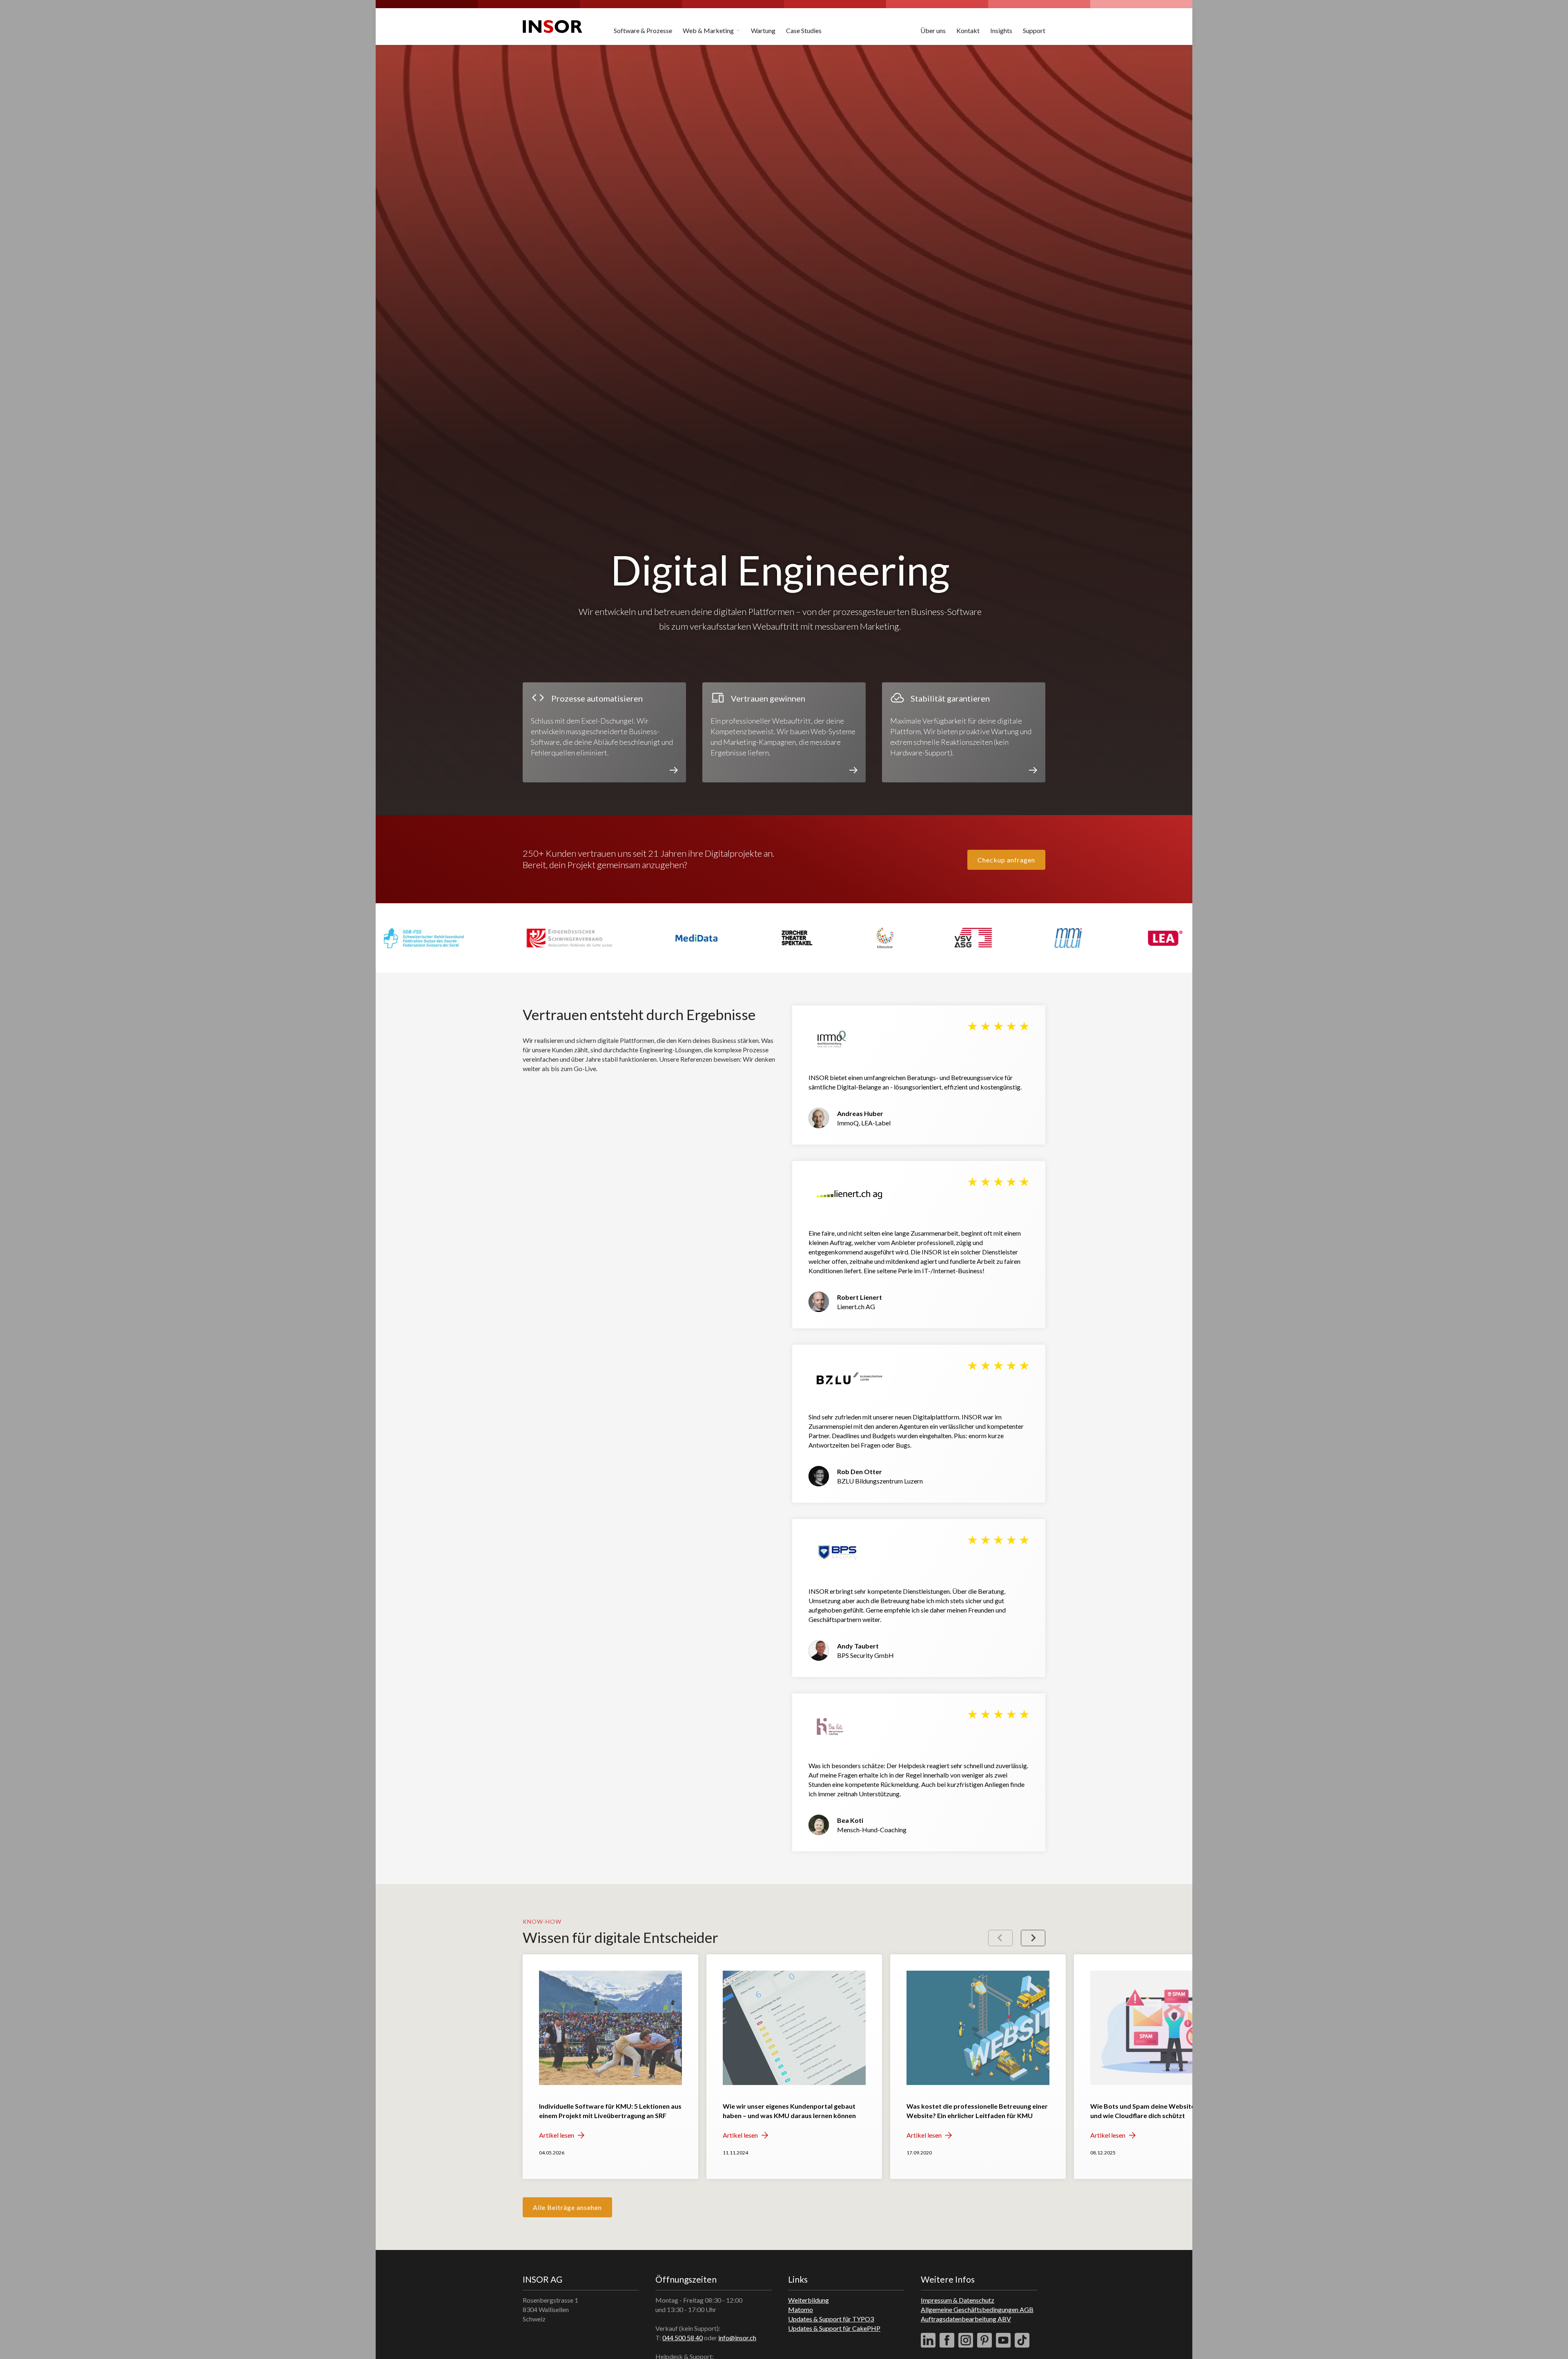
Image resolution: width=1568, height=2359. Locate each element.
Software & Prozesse (643, 30)
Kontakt (968, 30)
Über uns (933, 30)
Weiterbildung (808, 2300)
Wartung (763, 30)
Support (1034, 30)
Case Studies (804, 30)
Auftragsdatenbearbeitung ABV (966, 2319)
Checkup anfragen (1006, 860)
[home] (552, 27)
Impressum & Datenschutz (958, 2300)
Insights (1001, 30)
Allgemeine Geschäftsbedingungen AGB (977, 2309)
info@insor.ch (737, 2338)
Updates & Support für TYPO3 (831, 2319)
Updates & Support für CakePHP (834, 2328)
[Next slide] (1033, 1938)
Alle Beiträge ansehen (567, 2207)
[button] (712, 27)
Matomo (801, 2309)
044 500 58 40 (683, 2338)
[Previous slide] (1000, 1938)
